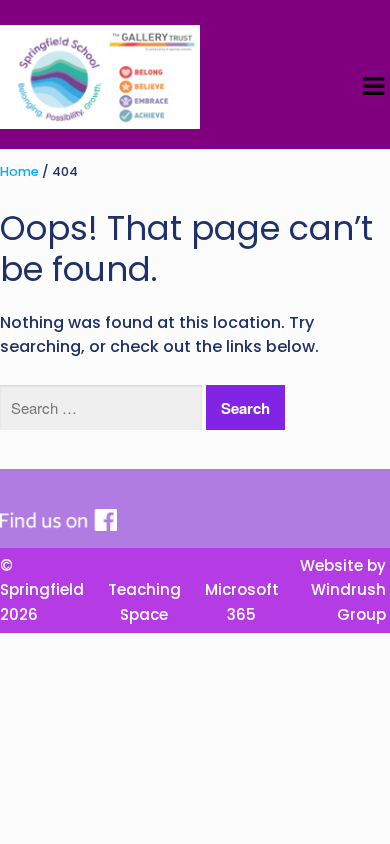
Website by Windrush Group (343, 590)
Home (19, 171)
